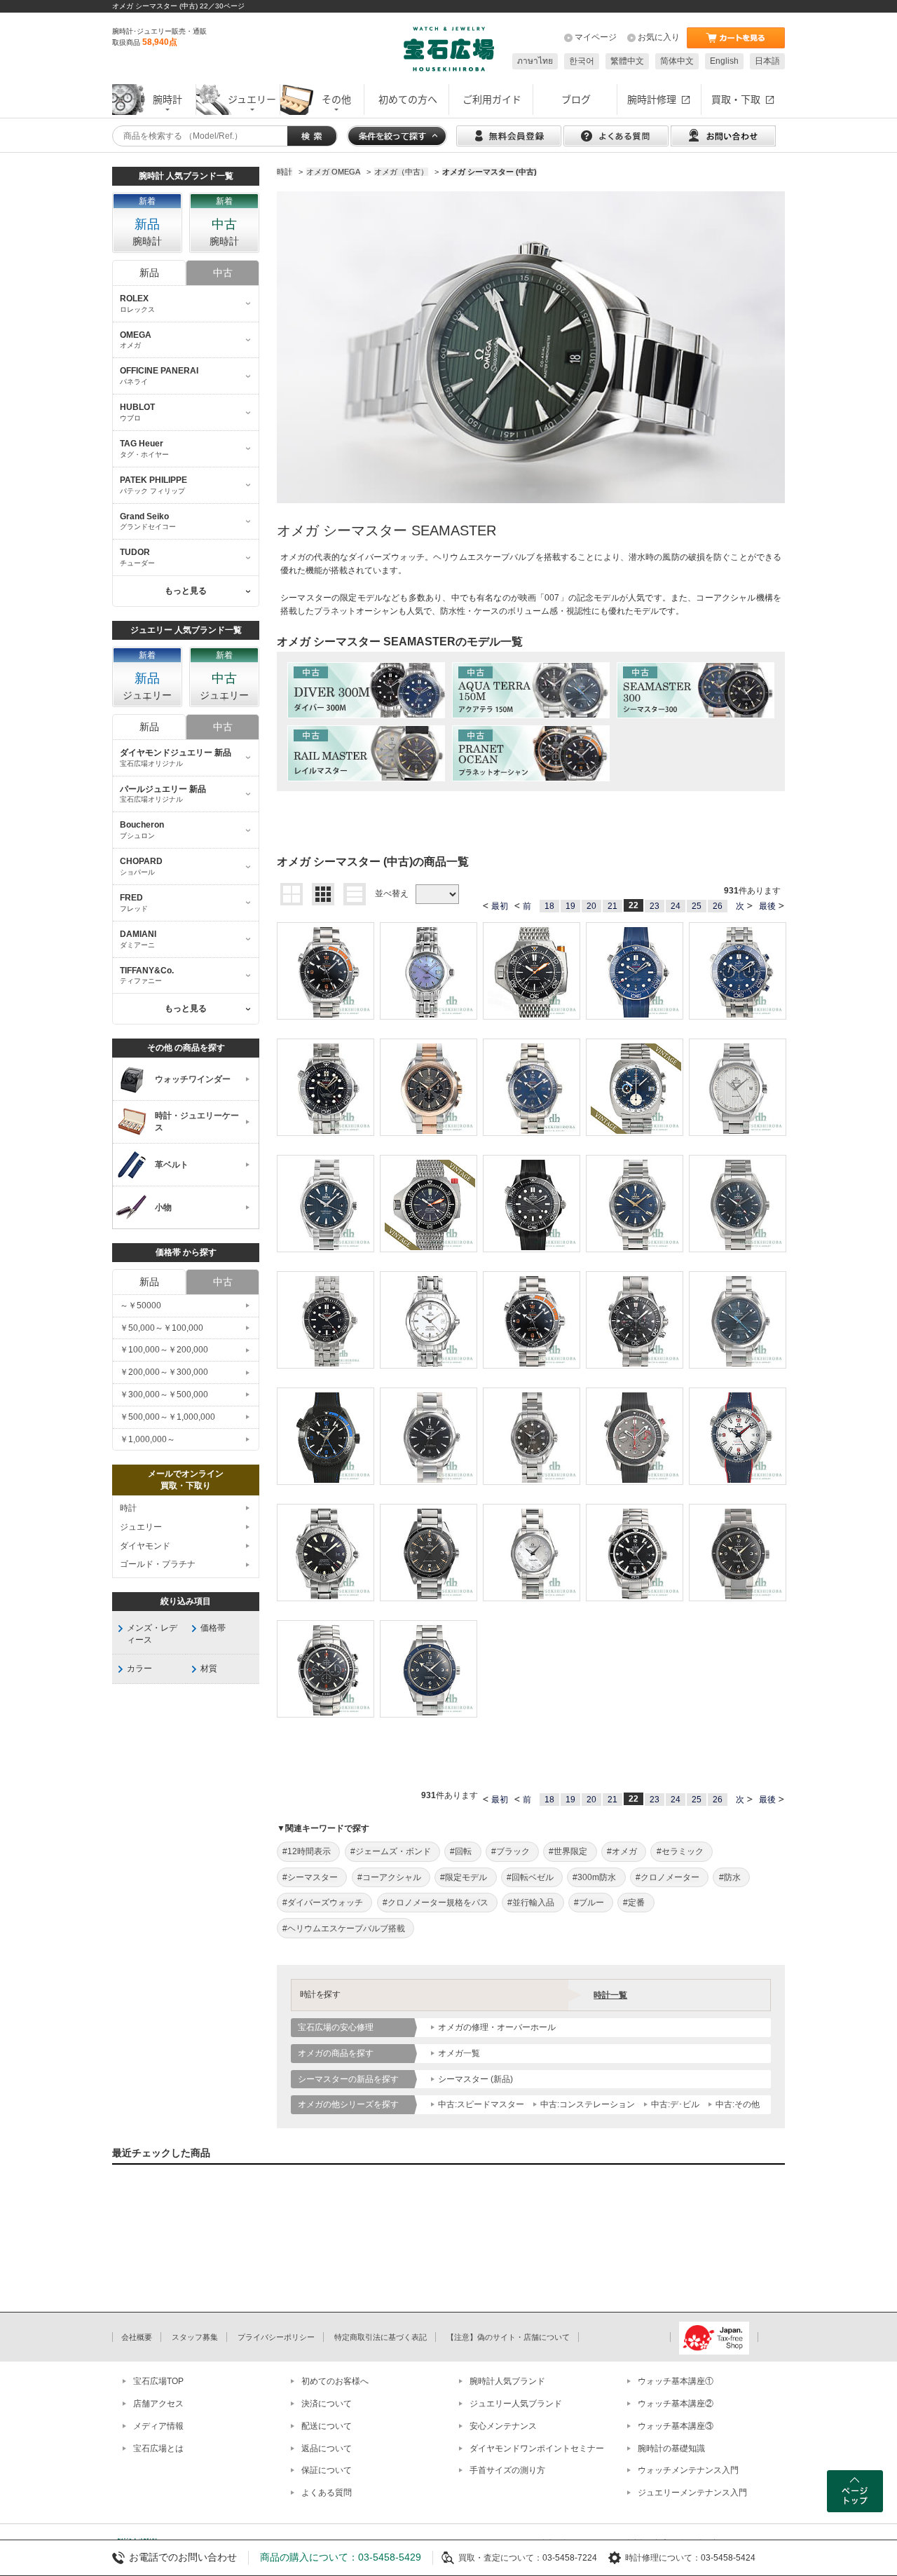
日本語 (767, 61)
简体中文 (677, 61)
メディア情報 (158, 2426)
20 (591, 906)
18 (549, 906)
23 (655, 906)
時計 (128, 1508)
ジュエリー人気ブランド (516, 2404)
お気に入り (659, 37)
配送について (327, 2426)
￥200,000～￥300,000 (164, 1372)
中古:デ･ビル (675, 2104)
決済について (327, 2404)
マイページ (596, 37)
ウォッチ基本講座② (676, 2404)
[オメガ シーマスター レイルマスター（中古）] (366, 753)
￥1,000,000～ (148, 1439)
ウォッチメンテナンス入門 (688, 2470)
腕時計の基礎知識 (671, 2448)
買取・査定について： (500, 2558)
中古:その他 (738, 2104)
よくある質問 (327, 2493)
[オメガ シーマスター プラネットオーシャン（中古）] (531, 753)
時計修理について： (663, 2558)
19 (570, 906)
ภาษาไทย (535, 61)
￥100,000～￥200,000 (164, 1350)
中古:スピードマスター (481, 2104)
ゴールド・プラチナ (158, 1564)
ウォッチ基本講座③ (676, 2426)
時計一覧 (610, 1995)
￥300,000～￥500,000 (164, 1395)
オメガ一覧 (459, 2053)
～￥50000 (141, 1306)
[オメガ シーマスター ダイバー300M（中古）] (366, 690)
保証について (327, 2470)
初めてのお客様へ (335, 2381)
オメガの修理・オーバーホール (497, 2027)
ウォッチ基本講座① (676, 2381)
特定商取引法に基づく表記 (381, 2337)
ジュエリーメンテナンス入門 (692, 2493)
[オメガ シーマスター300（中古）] (696, 690)
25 (697, 906)
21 (612, 906)
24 (676, 906)
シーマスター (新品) (475, 2079)
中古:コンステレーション (588, 2104)
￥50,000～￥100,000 (162, 1328)
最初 (500, 906)
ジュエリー (141, 1527)
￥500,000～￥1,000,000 (167, 1417)
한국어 (582, 61)
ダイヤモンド (145, 1546)
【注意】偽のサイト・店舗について (508, 2337)
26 (718, 906)
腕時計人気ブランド (507, 2381)
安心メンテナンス (503, 2426)
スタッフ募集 (195, 2337)
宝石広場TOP (158, 2381)
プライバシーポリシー (276, 2337)
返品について (327, 2448)
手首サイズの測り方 (507, 2470)
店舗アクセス (158, 2404)
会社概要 (137, 2337)
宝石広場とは (158, 2448)
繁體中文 (627, 61)
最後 (767, 906)
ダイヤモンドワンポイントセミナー (537, 2448)
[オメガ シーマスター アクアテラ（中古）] (531, 690)
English (724, 61)
